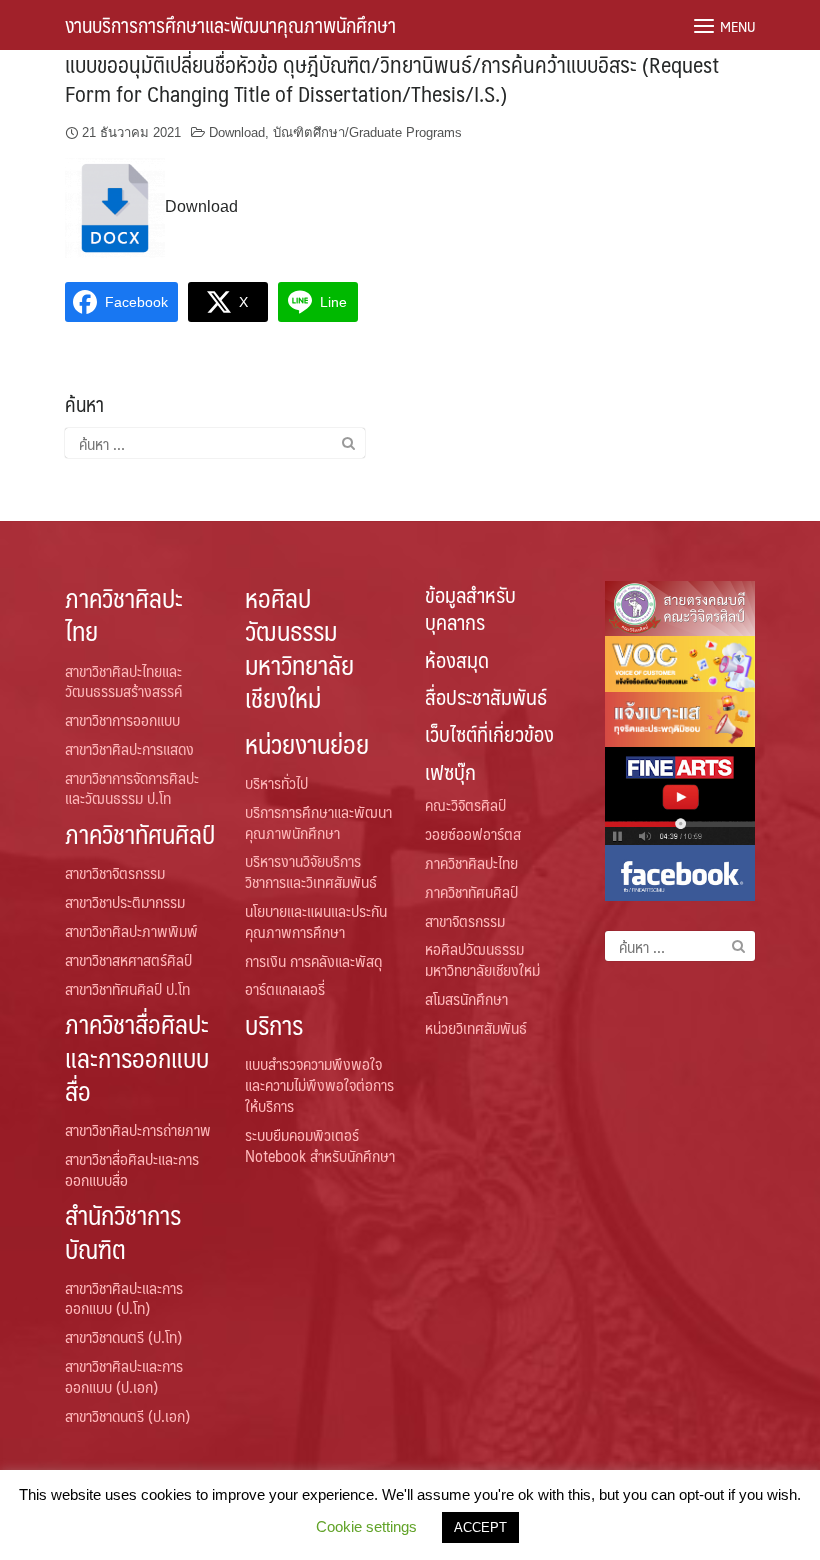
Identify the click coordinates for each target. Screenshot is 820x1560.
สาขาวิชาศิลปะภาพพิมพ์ (131, 930)
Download (237, 132)
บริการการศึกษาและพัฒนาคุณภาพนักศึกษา (318, 822)
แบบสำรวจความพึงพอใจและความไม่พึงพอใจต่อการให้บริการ (319, 1084)
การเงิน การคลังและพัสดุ (313, 960)
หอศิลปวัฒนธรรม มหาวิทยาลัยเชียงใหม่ (299, 647)
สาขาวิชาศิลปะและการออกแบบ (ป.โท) (124, 1298)
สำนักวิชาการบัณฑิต (123, 1231)
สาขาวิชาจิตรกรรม (115, 872)
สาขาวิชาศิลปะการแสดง (129, 748)
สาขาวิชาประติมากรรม (125, 901)
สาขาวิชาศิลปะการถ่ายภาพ (138, 1129)
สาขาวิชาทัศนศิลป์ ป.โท (127, 988)
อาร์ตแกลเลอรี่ (285, 988)
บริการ (274, 1024)
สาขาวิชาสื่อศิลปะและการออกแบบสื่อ (132, 1169)
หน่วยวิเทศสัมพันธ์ (476, 1027)
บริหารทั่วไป (276, 782)
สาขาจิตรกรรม (465, 920)
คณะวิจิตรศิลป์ (465, 804)
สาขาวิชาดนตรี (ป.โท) (123, 1336)
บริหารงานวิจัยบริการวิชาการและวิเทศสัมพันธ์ (311, 871)
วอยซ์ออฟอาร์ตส (473, 833)
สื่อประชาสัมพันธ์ (486, 696)
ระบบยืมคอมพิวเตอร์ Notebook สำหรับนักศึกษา (320, 1145)
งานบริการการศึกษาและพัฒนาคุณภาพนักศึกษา (230, 25)
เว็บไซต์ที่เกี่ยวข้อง (489, 733)
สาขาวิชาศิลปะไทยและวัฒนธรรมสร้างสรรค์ (123, 681)
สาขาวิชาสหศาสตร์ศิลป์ (128, 959)
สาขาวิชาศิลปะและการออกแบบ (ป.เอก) (124, 1376)
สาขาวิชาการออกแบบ (122, 719)
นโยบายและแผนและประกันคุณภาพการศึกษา (316, 921)
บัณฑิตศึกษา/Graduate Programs (367, 132)
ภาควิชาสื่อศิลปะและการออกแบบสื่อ (137, 1057)
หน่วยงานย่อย (307, 743)
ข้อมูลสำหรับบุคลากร (470, 608)
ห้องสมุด (457, 659)
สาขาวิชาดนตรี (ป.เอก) (127, 1415)
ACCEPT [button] (480, 1527)
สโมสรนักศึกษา (466, 998)
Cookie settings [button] (366, 1526)
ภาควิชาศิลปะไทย (124, 614)
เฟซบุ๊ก (450, 771)
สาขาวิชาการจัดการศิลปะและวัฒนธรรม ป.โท (132, 788)
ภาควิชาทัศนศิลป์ (140, 833)
